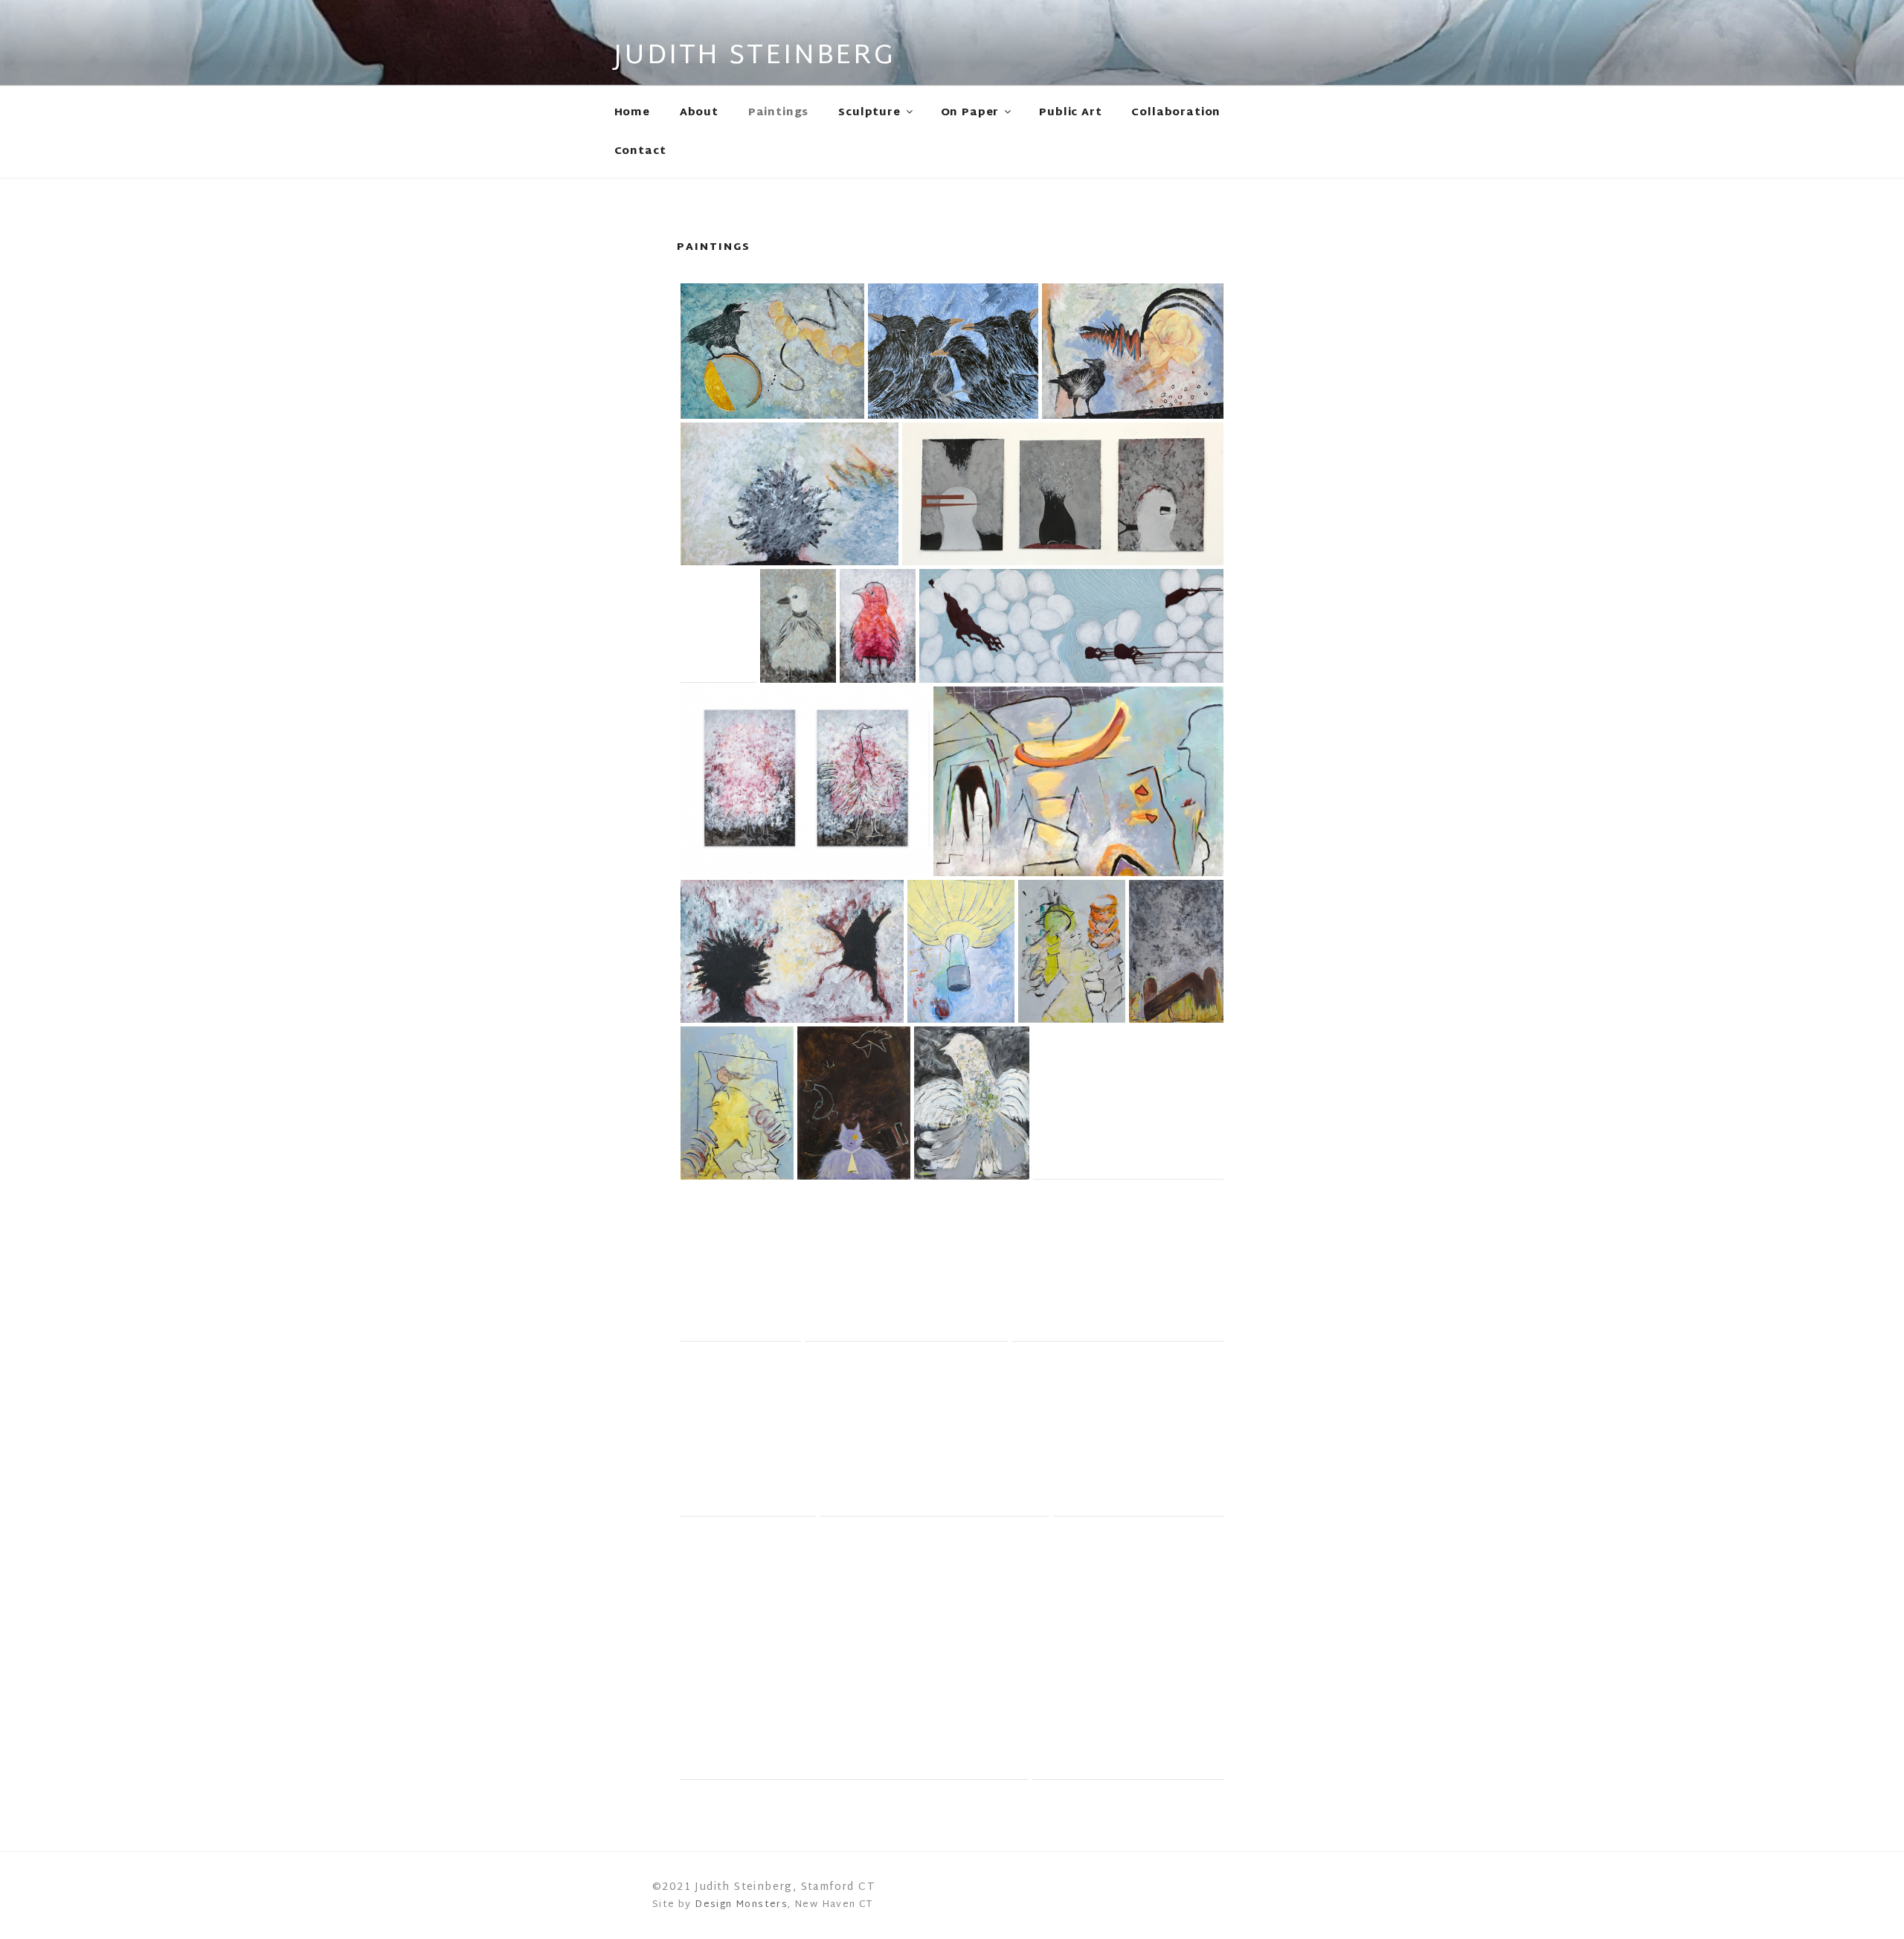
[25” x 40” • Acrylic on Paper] (792, 951)
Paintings (779, 113)
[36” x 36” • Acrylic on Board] (1138, 1431)
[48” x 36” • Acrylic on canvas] (961, 951)
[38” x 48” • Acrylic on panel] (855, 1650)
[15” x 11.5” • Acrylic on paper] (1128, 1650)
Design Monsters (741, 1905)
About (699, 113)
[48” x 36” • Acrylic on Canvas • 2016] (1072, 951)
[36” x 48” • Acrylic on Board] (935, 1431)
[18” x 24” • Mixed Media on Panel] (772, 351)
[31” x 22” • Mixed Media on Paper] (854, 1103)
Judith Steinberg (755, 57)
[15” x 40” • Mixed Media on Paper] (1063, 494)
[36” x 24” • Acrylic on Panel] (718, 626)
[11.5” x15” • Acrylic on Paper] (906, 1263)
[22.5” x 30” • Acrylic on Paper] (1117, 1263)
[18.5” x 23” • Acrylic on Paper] (1128, 1103)
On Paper (970, 113)
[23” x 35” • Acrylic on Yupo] (1078, 781)
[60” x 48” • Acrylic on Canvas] (748, 1431)
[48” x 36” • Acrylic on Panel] (741, 1263)
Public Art (1070, 113)
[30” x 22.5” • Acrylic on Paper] (972, 1103)
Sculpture (869, 113)
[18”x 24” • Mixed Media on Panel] (1133, 351)
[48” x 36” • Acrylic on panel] (737, 1103)
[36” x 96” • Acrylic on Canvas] (1071, 626)
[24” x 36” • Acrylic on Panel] (789, 494)
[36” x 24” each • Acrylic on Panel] (805, 781)
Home (632, 113)
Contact (640, 151)
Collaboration (1176, 113)
